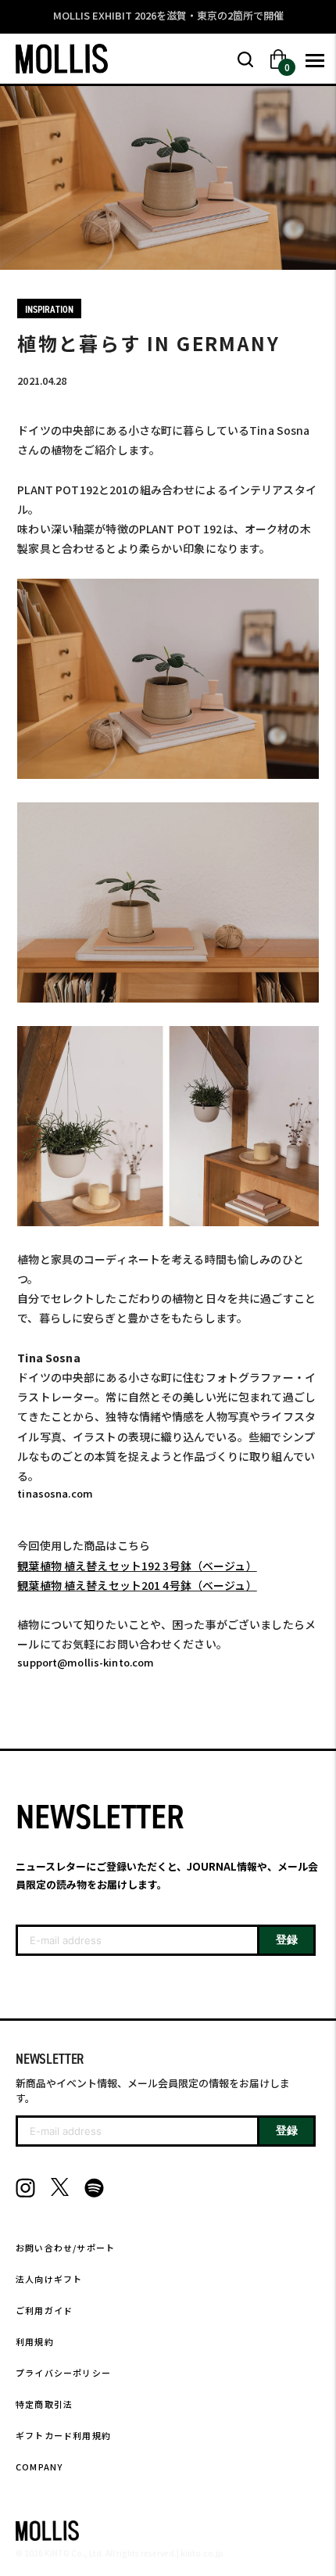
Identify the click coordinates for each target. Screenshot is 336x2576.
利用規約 (35, 2341)
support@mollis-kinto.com (86, 1662)
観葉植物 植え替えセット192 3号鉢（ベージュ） (137, 1566)
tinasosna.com (55, 1493)
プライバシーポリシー (63, 2373)
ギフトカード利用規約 (63, 2435)
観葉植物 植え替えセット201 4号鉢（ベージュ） (137, 1585)
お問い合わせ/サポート (65, 2248)
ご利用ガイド (44, 2310)
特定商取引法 (44, 2404)
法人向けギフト (49, 2279)
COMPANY (39, 2467)
